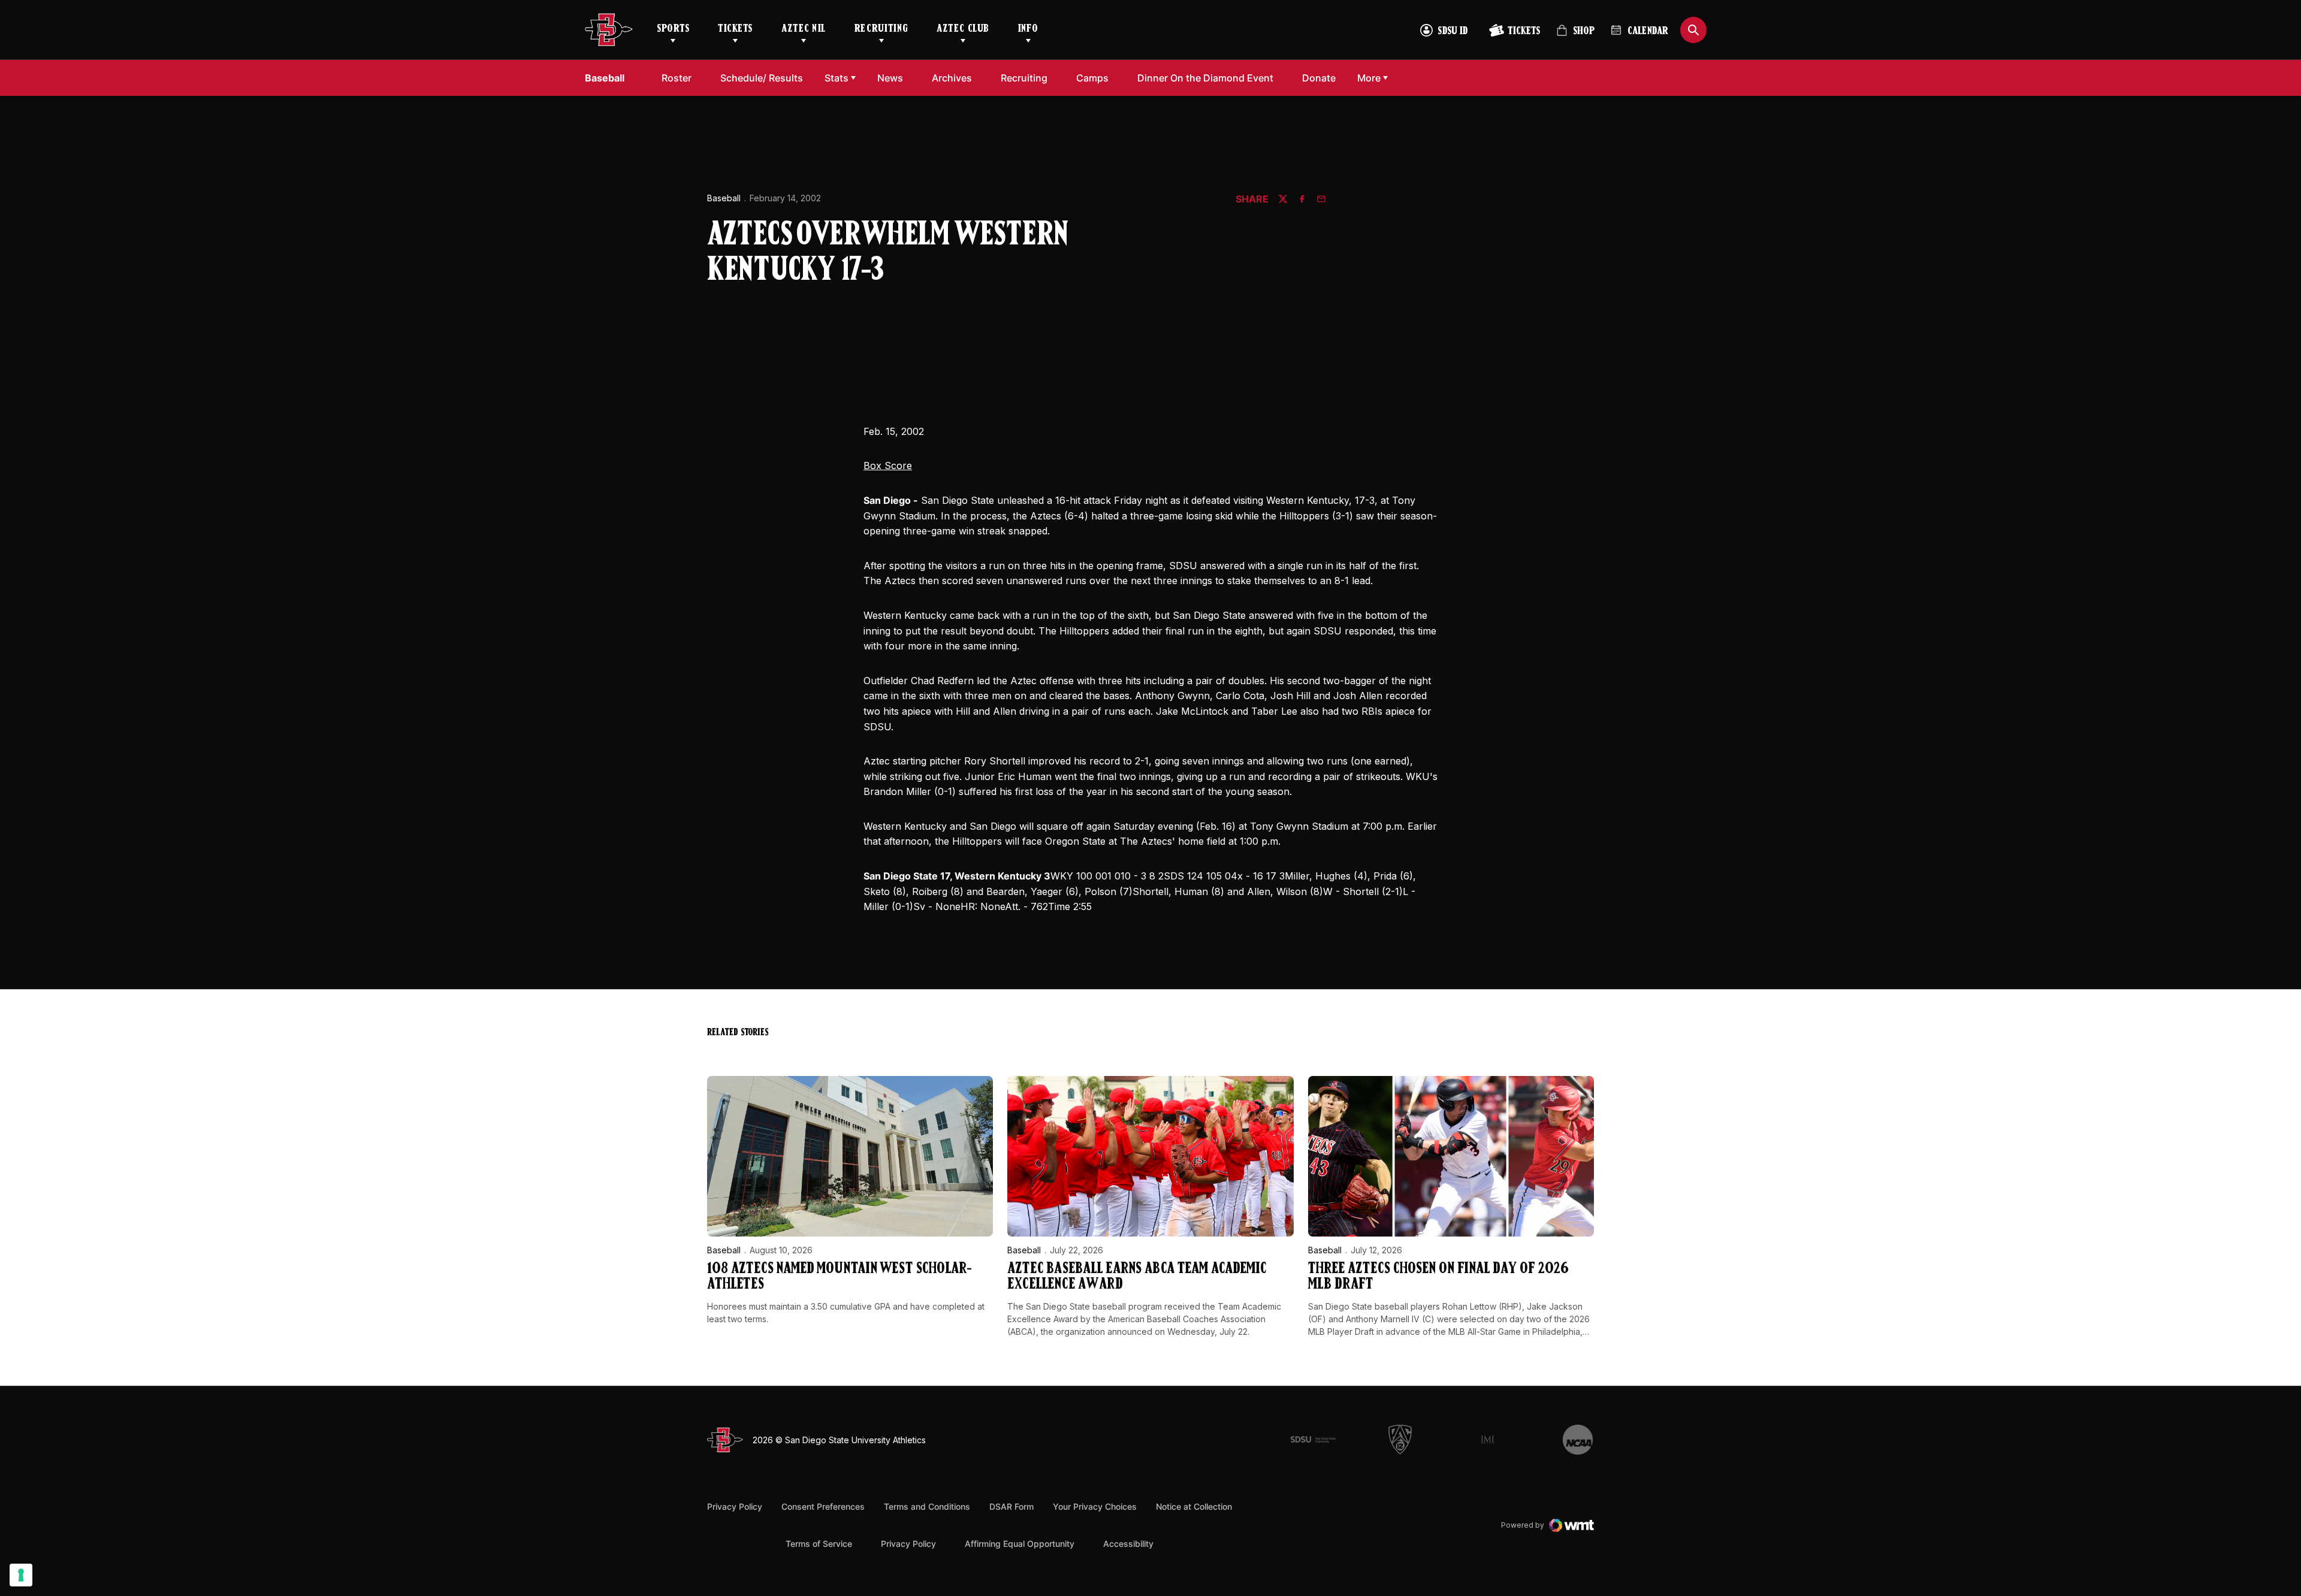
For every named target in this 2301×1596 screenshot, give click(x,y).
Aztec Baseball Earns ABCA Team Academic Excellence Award (1137, 1277)
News (890, 78)
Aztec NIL (804, 29)
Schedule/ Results (762, 78)
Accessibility (1128, 1543)
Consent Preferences (823, 1506)
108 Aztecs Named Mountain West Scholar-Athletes (840, 1277)
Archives (952, 78)
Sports (673, 29)
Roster (677, 78)
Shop (1575, 36)
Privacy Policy (735, 1506)
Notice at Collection (1194, 1506)
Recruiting (881, 29)
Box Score (888, 465)
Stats (837, 78)
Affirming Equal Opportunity (1020, 1544)
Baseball (724, 198)
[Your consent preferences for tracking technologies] (21, 1575)
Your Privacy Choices (1095, 1506)
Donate (1322, 78)
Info (1028, 29)
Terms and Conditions (927, 1506)
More (1369, 78)
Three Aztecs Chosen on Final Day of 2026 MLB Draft (1438, 1277)
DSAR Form (1011, 1506)
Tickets (735, 29)
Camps (1096, 78)
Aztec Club (963, 29)
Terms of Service (819, 1543)
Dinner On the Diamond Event (1205, 78)
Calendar (1648, 32)
